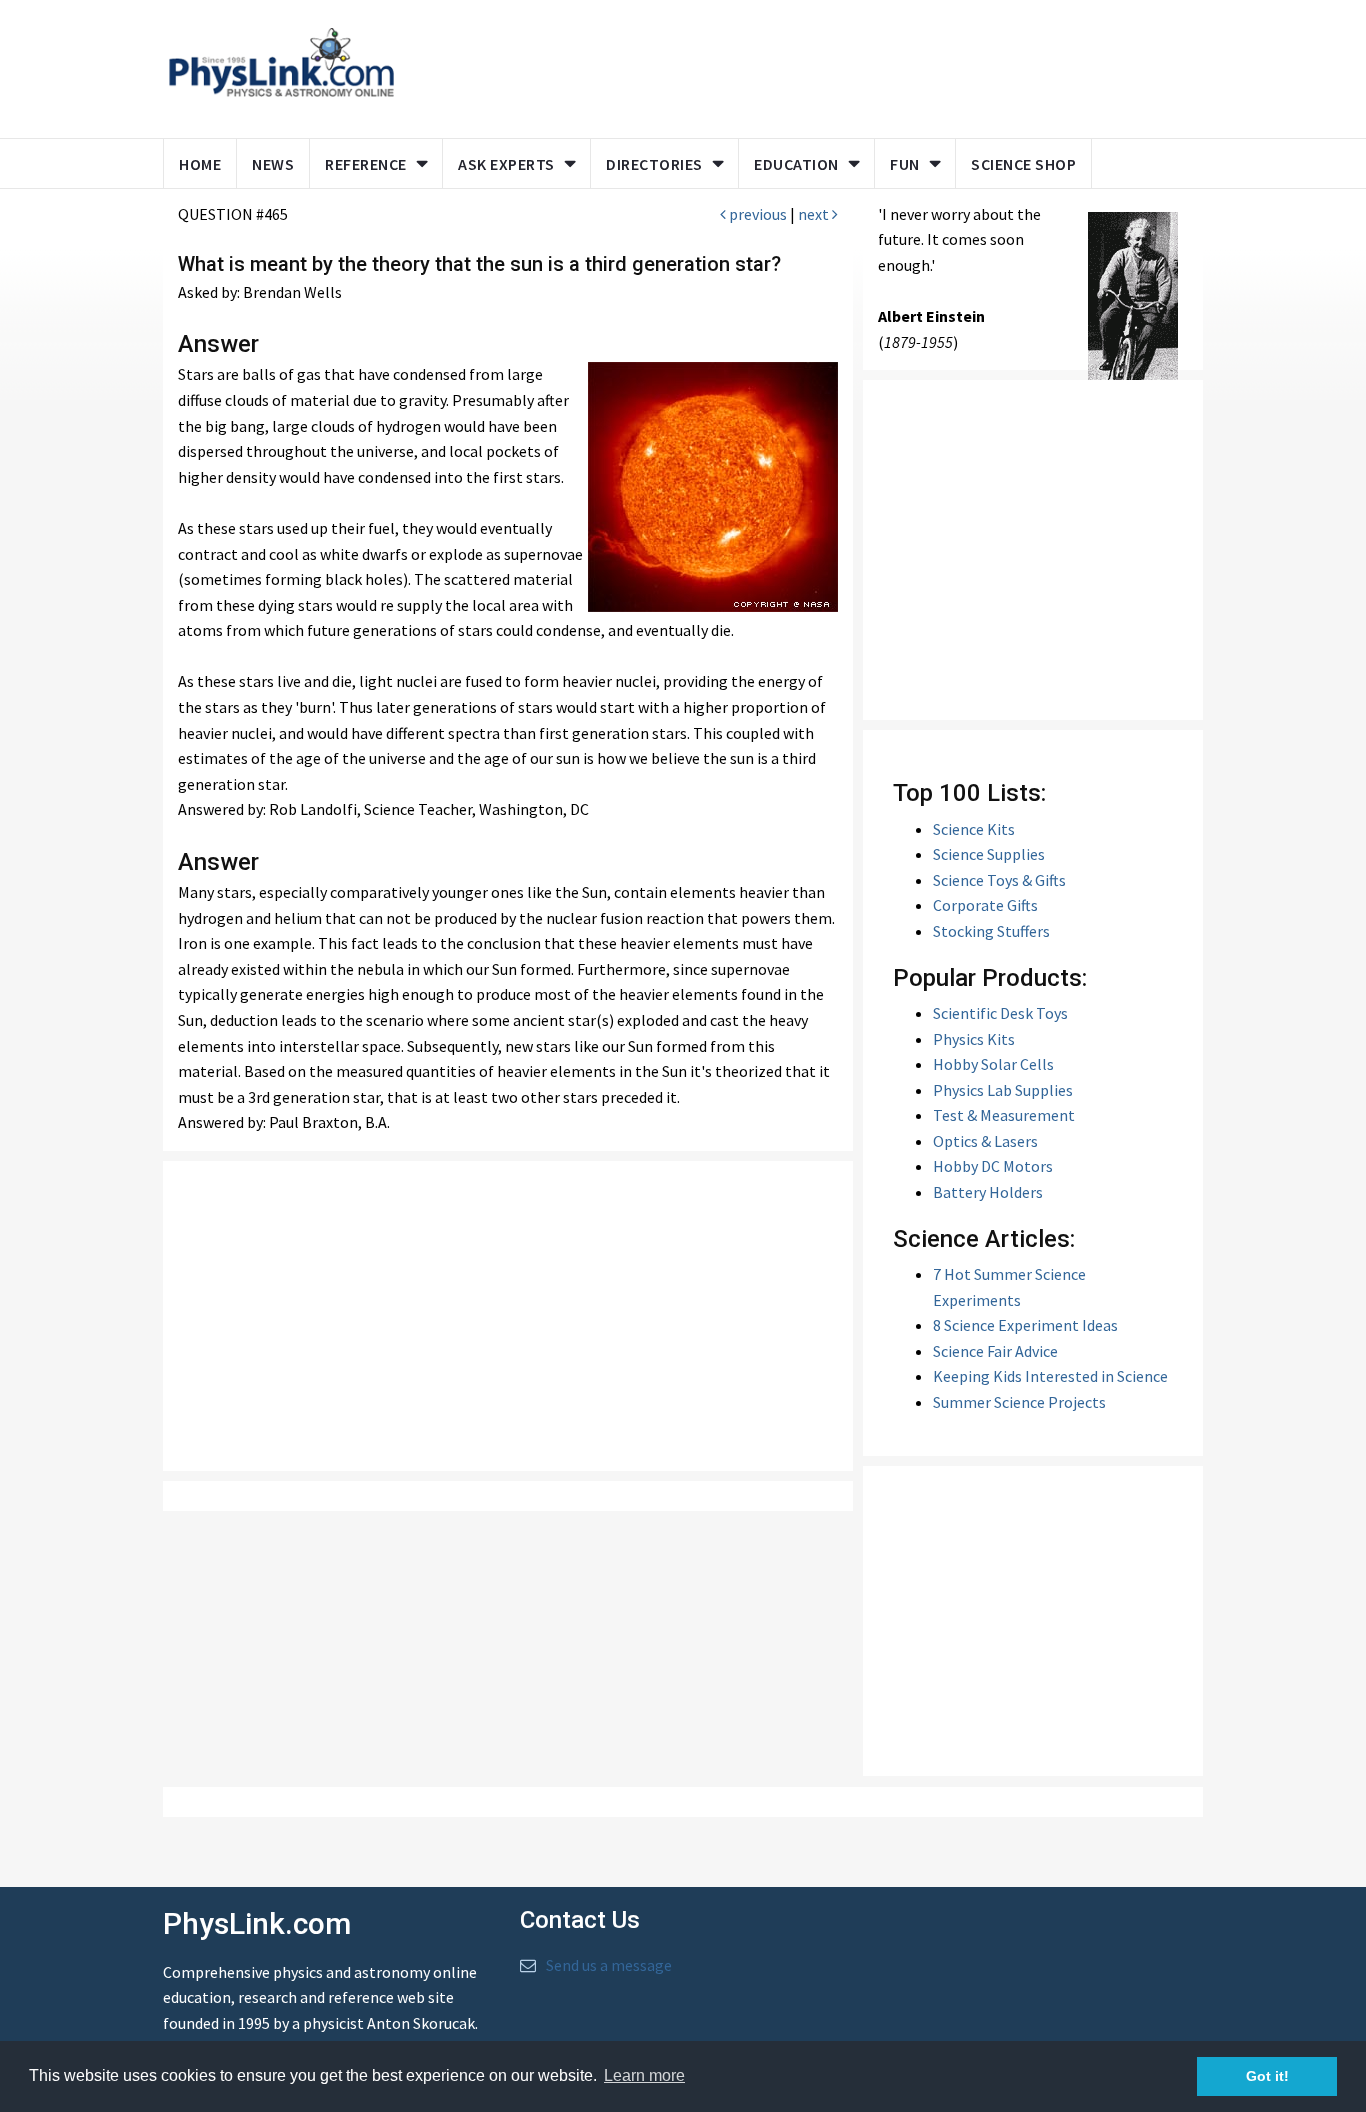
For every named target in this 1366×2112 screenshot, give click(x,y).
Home (200, 164)
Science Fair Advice (995, 1351)
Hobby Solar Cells (993, 1064)
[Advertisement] (795, 65)
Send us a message (609, 1965)
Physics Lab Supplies (1003, 1090)
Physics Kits (974, 1039)
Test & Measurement (1004, 1115)
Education (796, 164)
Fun (905, 164)
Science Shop (1023, 164)
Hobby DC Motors (993, 1166)
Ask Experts (506, 164)
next (815, 214)
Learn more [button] (644, 2075)
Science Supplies (989, 854)
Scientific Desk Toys (1000, 1013)
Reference (366, 164)
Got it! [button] (1267, 2076)
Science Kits (974, 829)
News (273, 164)
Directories (654, 164)
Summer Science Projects (1019, 1402)
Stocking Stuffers (991, 931)
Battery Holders (988, 1192)
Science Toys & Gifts (999, 880)
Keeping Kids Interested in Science (1050, 1376)
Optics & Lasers (985, 1141)
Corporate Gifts (985, 905)
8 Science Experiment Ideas (1025, 1325)
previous (756, 214)
